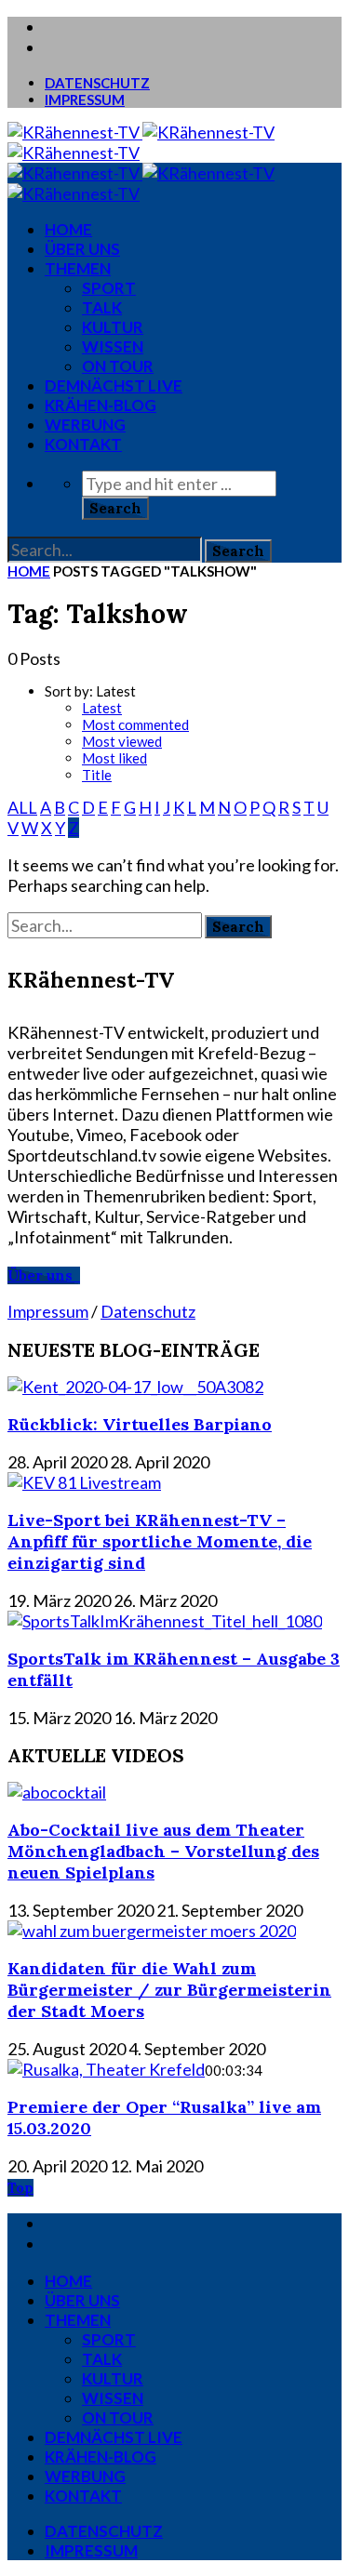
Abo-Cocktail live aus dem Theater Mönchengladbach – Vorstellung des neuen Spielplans (163, 1851)
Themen (78, 268)
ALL (22, 807)
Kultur (113, 327)
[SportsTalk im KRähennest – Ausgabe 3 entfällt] (165, 1621)
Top (20, 2188)
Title (97, 775)
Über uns (82, 249)
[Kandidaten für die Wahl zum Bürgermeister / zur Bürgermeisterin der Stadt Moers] (152, 1931)
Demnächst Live (114, 385)
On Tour (118, 366)
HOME (68, 229)
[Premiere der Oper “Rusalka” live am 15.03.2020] (106, 2069)
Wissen (113, 346)
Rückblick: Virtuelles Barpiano (140, 1424)
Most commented (135, 724)
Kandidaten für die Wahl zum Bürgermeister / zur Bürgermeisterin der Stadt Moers (169, 1990)
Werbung (85, 425)
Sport (109, 288)
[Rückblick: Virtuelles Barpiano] (135, 1387)
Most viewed (122, 741)
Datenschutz (97, 83)
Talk (102, 307)
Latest (102, 708)
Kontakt (83, 444)
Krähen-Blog (101, 405)
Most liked (114, 758)
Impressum (85, 100)
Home (29, 571)
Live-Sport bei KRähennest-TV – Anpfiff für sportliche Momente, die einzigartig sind (160, 1541)
